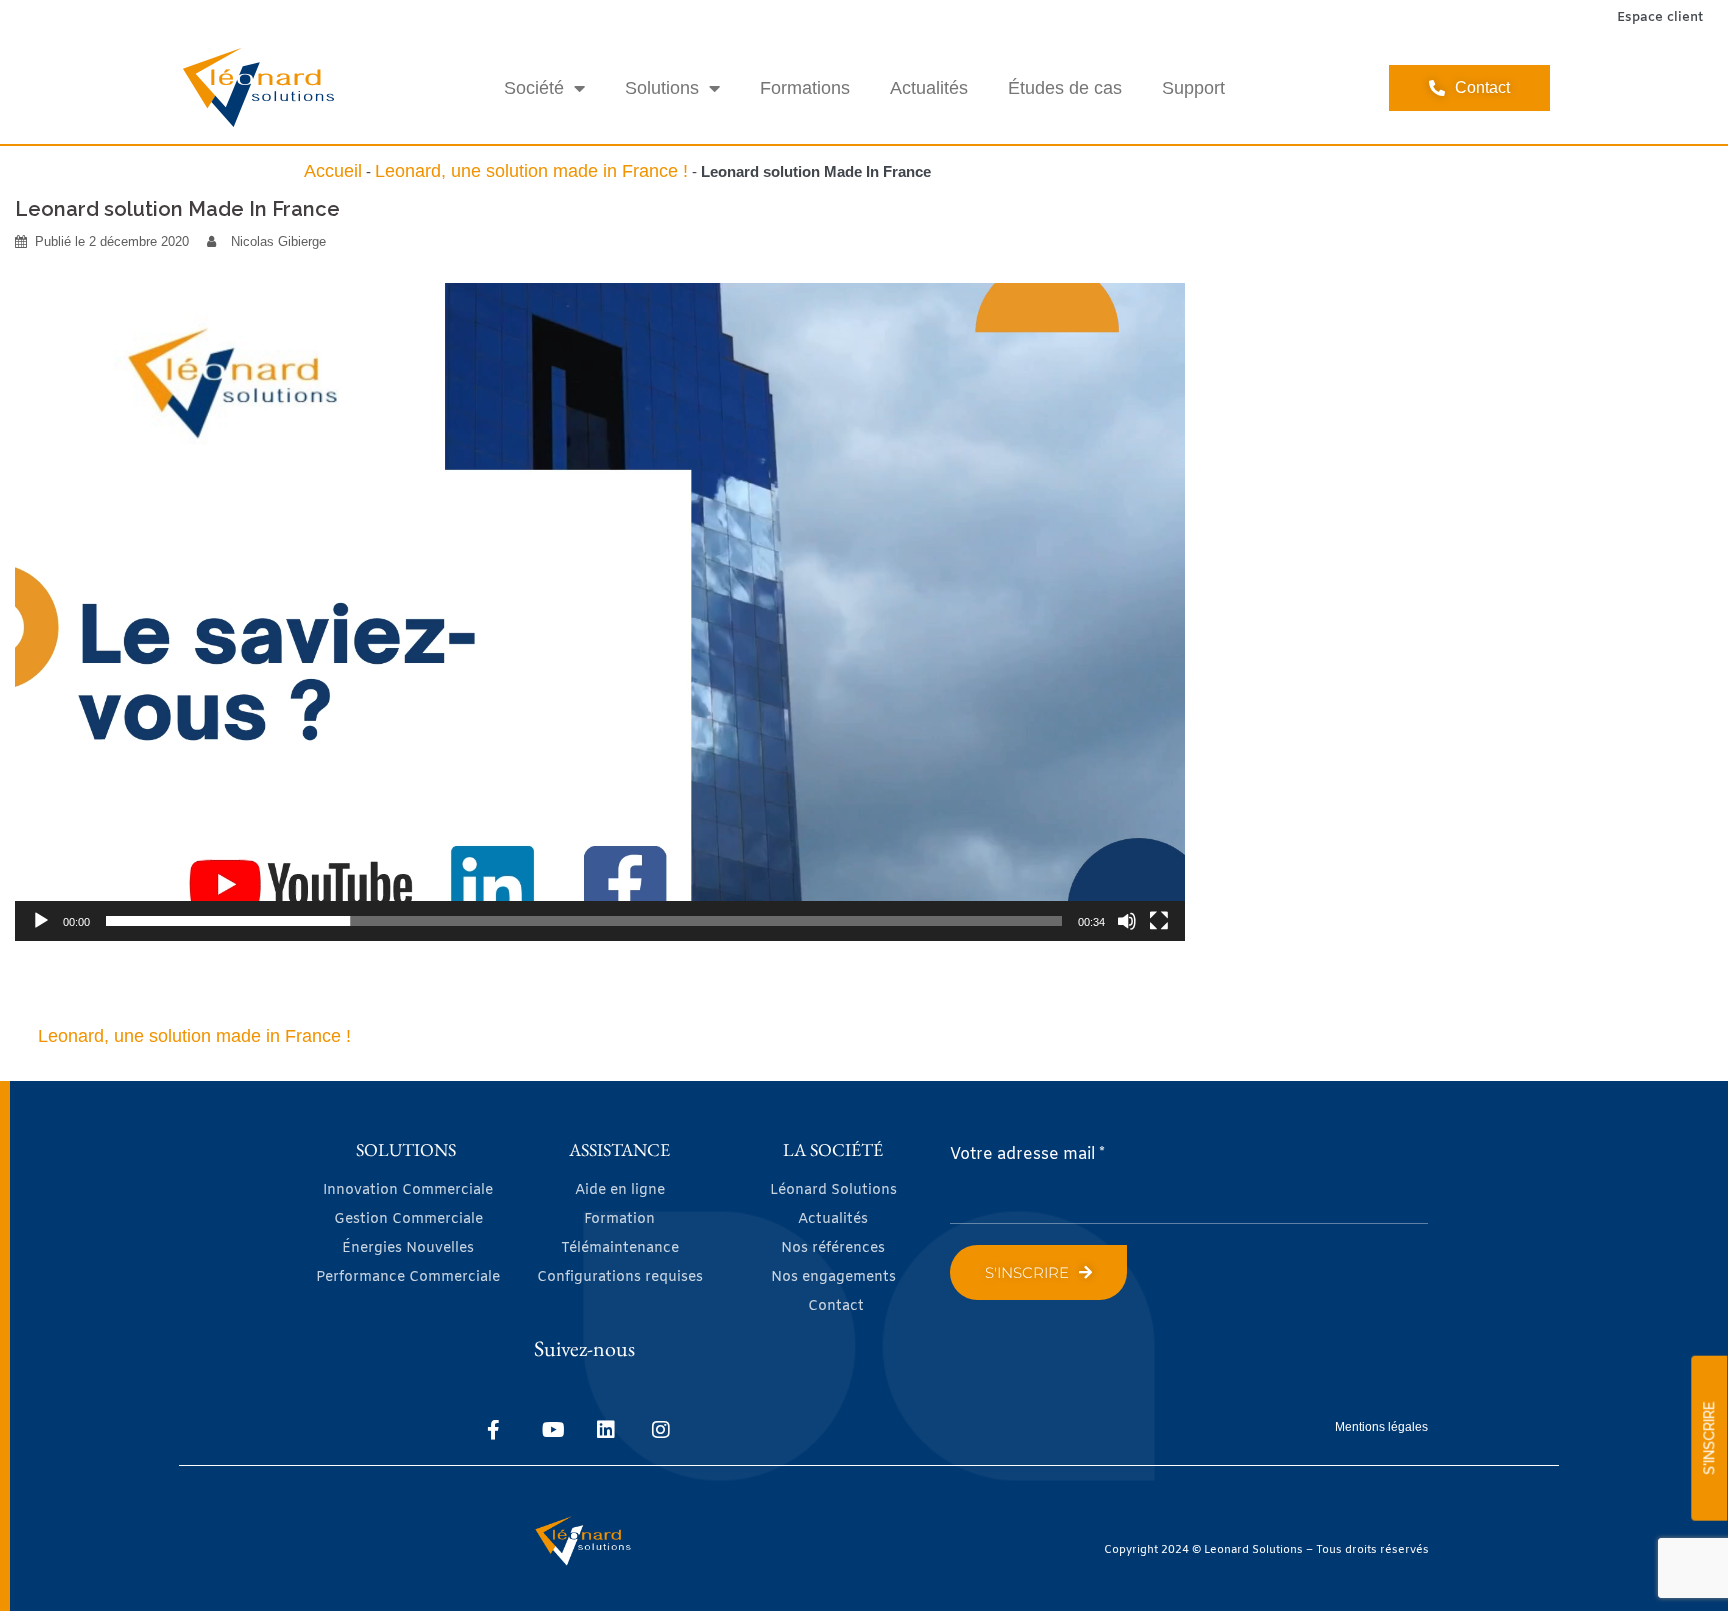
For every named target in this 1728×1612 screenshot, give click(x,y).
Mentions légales (1381, 1427)
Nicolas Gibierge (278, 241)
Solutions (662, 88)
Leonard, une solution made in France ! (531, 171)
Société (534, 88)
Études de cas (1065, 88)
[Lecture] (41, 921)
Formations (805, 88)
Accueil (333, 171)
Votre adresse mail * (1027, 1154)
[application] (600, 612)
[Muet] (1127, 921)
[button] (600, 612)
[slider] (584, 921)
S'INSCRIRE (1709, 1438)
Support (1193, 88)
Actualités (929, 88)
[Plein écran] (1159, 921)
